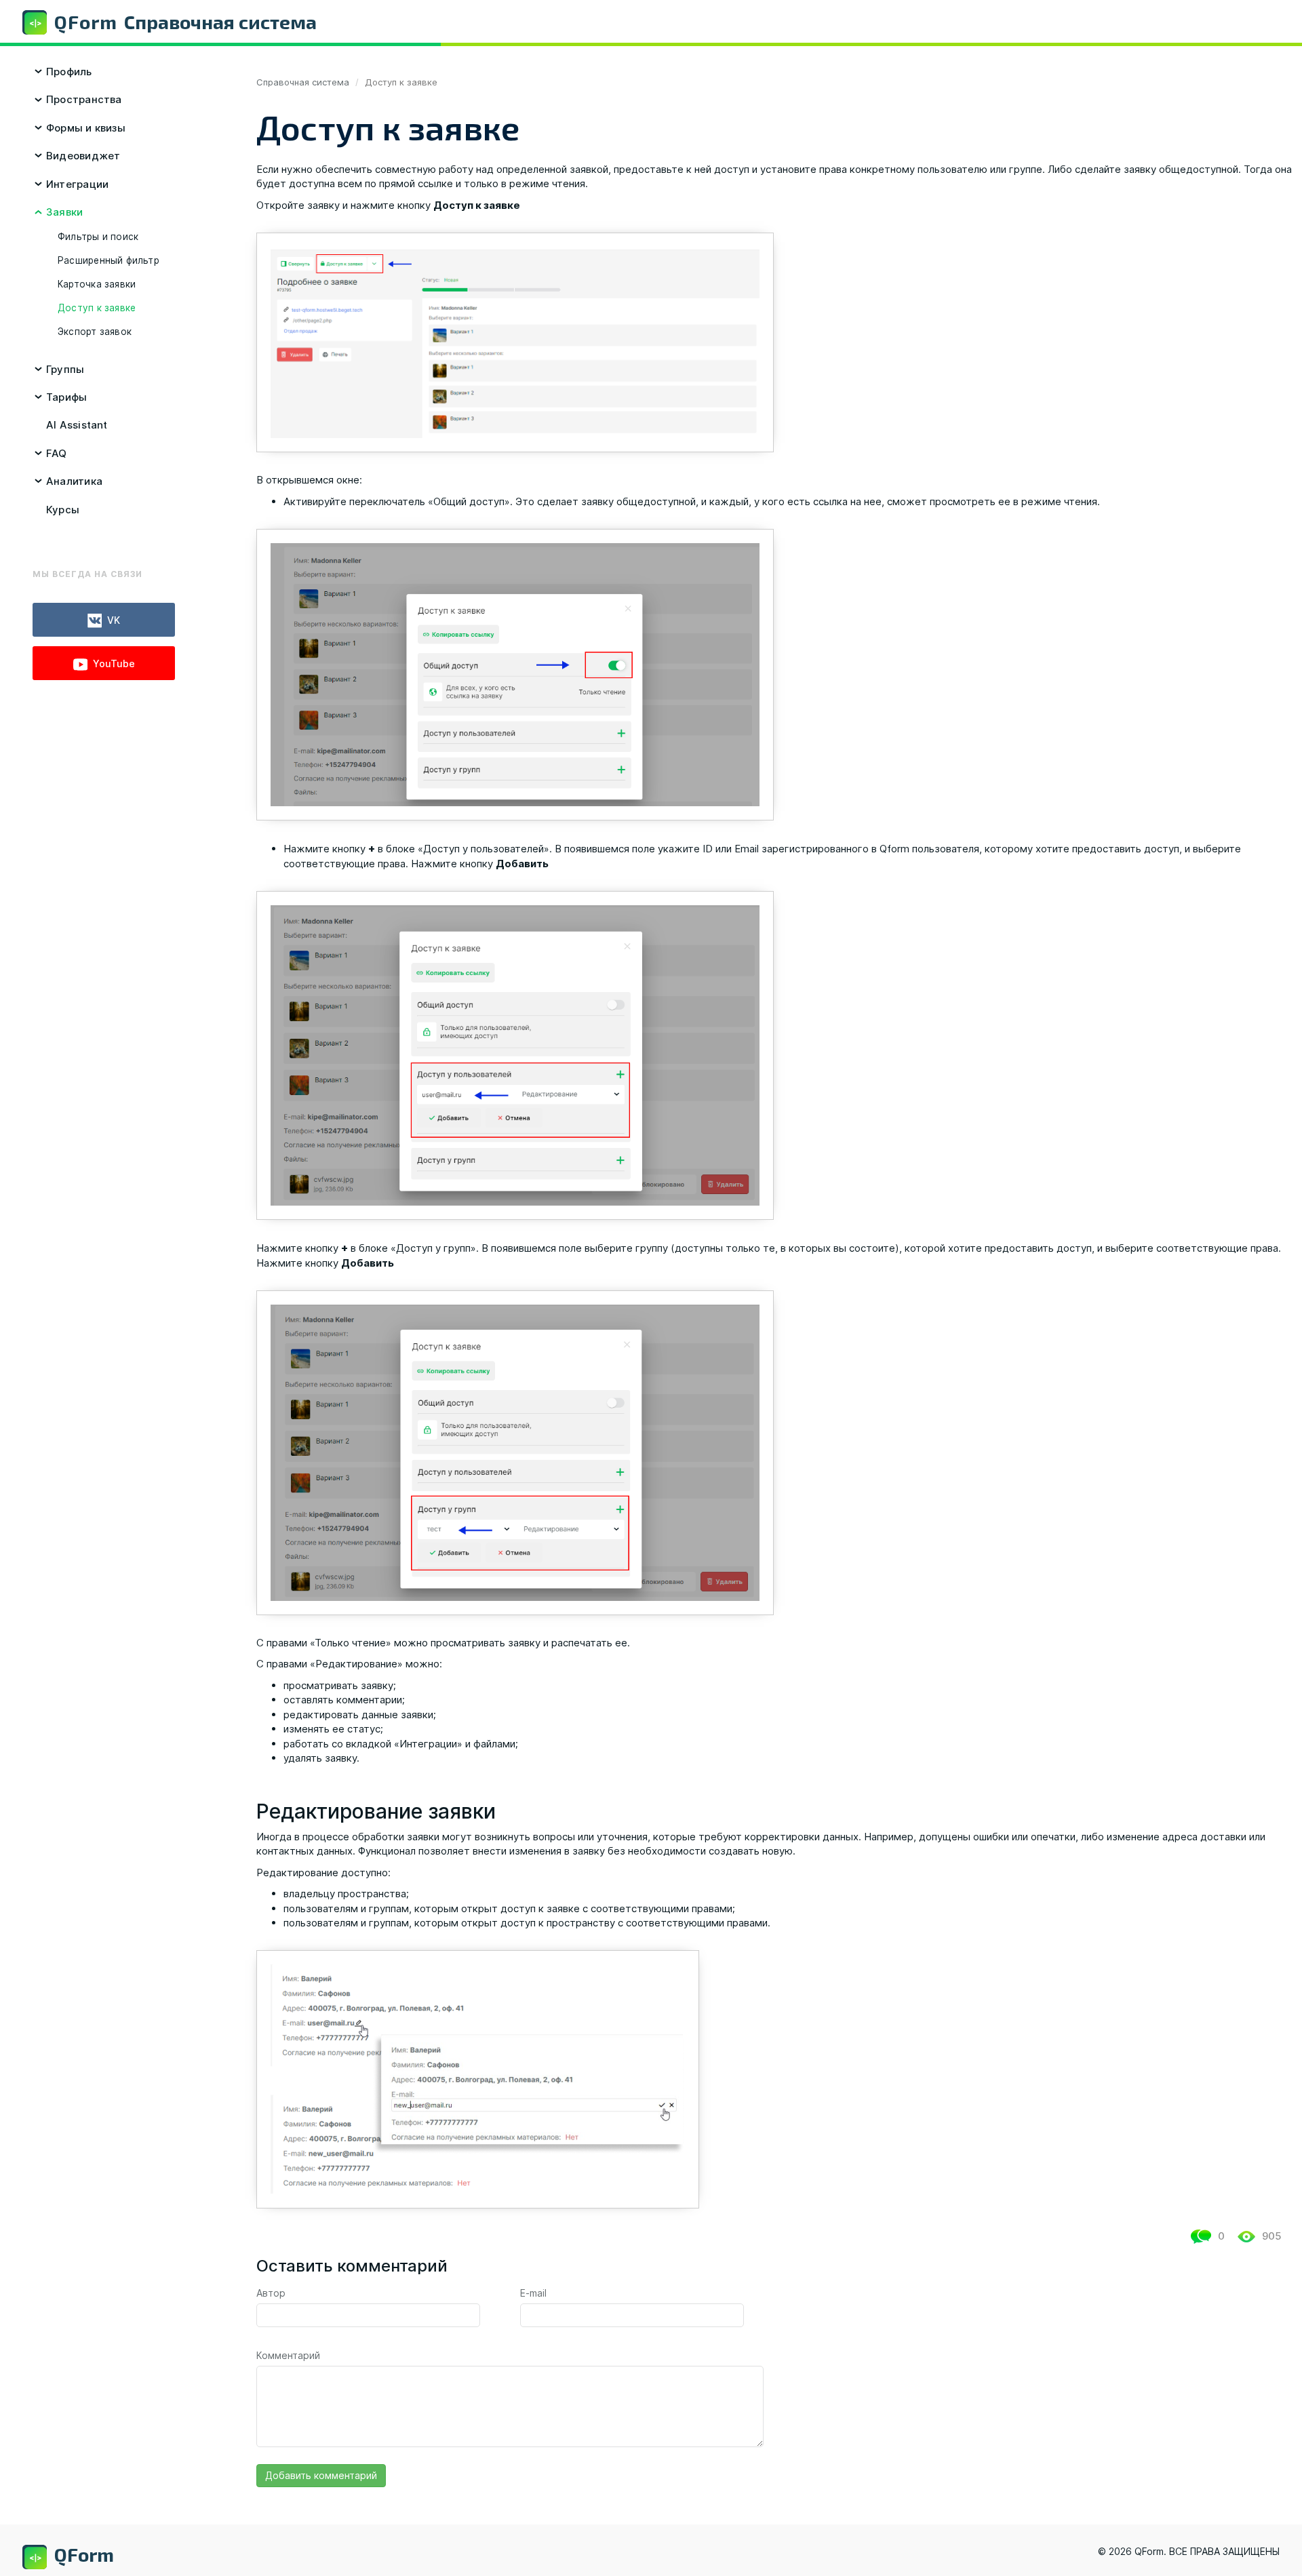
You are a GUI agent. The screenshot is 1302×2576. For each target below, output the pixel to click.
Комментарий (288, 2355)
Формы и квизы (86, 128)
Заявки (64, 212)
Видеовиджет (83, 156)
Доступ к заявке (97, 308)
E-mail (533, 2293)
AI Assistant (77, 425)
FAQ (57, 453)
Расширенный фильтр (108, 260)
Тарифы (66, 397)
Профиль (69, 72)
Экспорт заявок (95, 332)
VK (114, 620)
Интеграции (77, 184)
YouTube (114, 663)
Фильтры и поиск (98, 237)
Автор (271, 2293)
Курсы (63, 510)
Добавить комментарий (321, 2475)
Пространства (84, 99)
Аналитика (74, 481)
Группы (65, 369)
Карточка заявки (97, 284)
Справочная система (303, 82)
